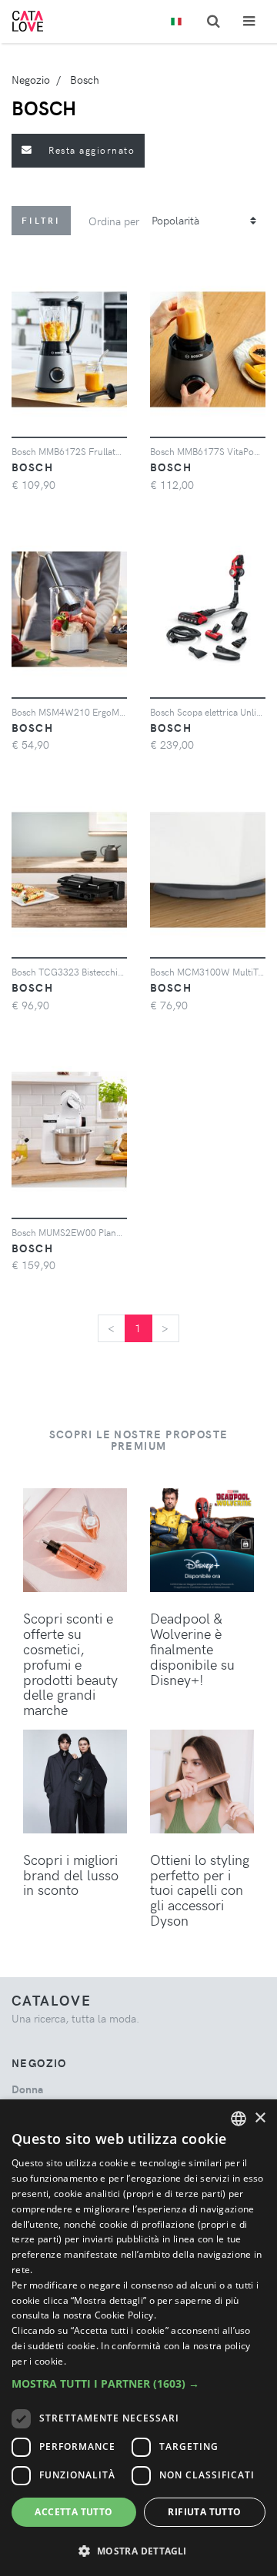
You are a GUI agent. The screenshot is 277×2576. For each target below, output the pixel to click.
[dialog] (138, 2338)
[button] (138, 2383)
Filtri (41, 220)
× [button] (260, 2118)
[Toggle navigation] (249, 21)
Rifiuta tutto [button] (204, 2512)
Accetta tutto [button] (73, 2512)
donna (27, 2089)
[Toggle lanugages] (176, 22)
